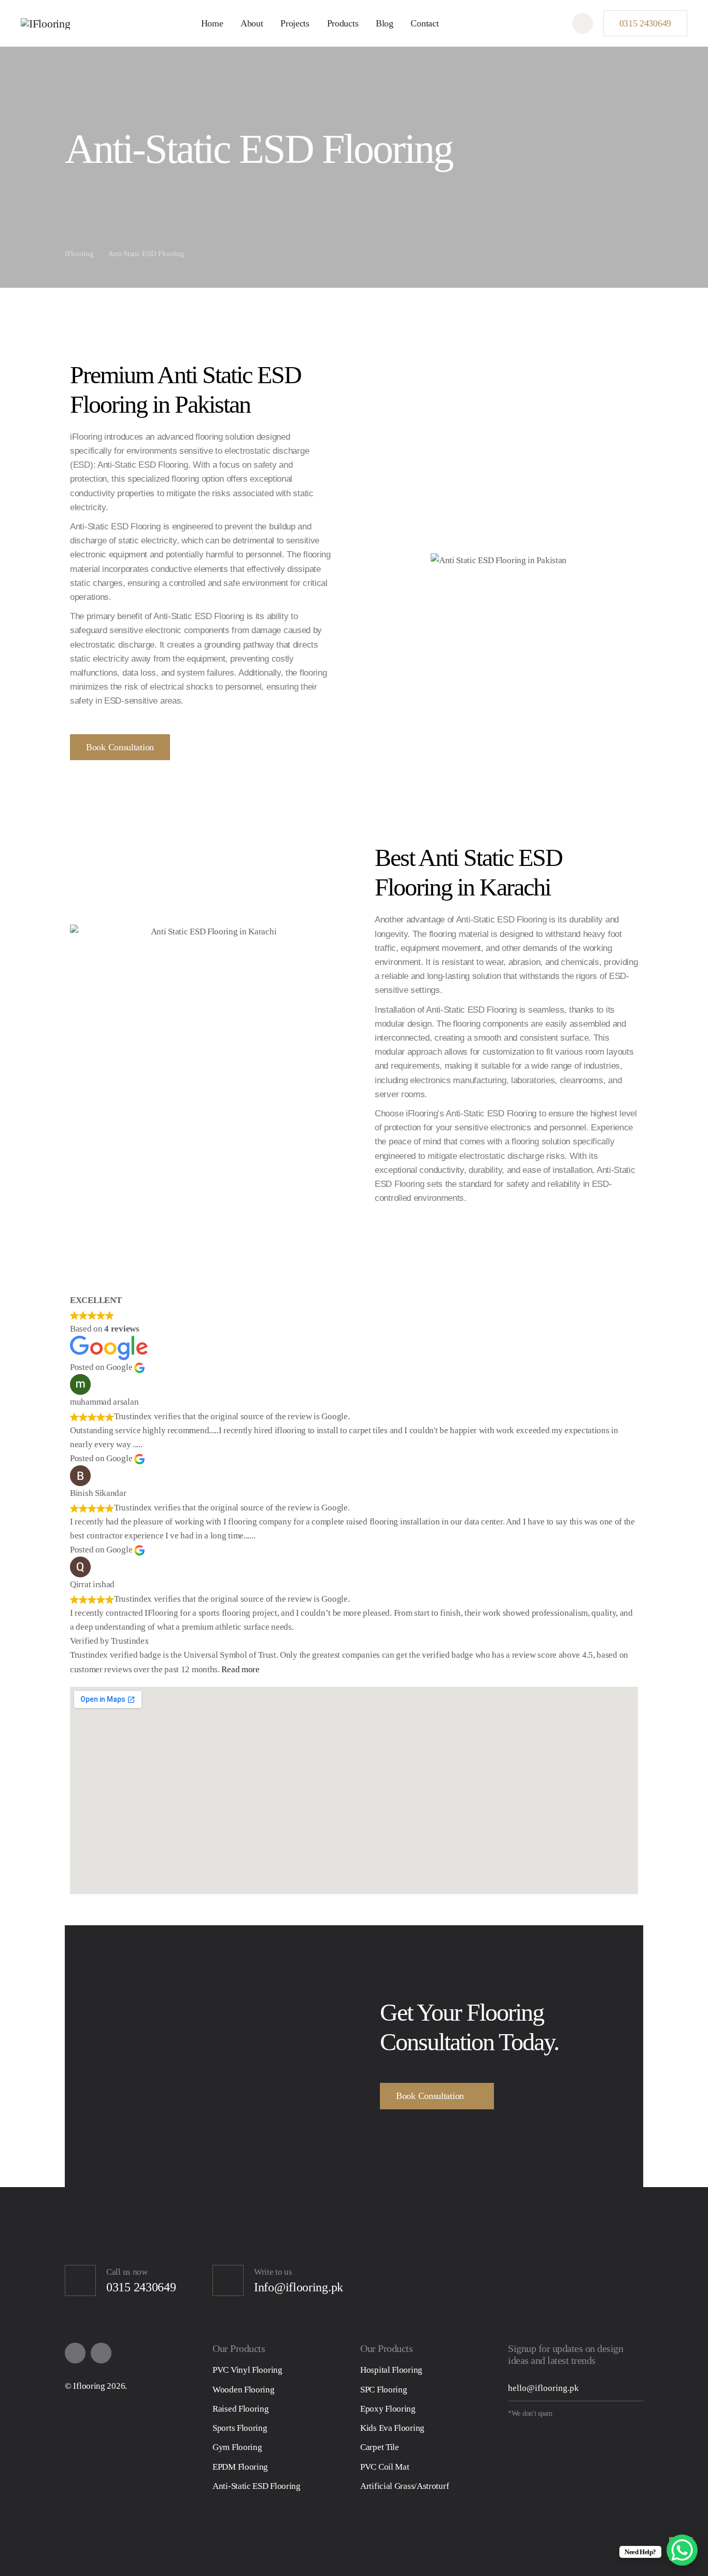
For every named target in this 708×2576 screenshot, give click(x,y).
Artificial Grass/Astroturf (405, 2486)
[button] (583, 23)
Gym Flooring (237, 2447)
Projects (295, 23)
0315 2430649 (645, 23)
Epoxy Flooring (388, 2409)
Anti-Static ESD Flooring (257, 2486)
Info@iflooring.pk (299, 2287)
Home (212, 23)
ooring (257, 2409)
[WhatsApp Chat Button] (682, 2550)
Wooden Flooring (244, 2390)
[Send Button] (634, 2388)
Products (343, 23)
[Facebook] (75, 2353)
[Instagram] (101, 2353)
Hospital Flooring (391, 2370)
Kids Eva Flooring (392, 2428)
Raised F (228, 2409)
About (252, 23)
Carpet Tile (380, 2447)
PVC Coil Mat (385, 2467)
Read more (240, 1669)
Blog (385, 23)
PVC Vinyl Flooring (247, 2370)
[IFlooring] (45, 23)
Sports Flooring (240, 2428)
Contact (424, 23)
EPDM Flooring (240, 2467)
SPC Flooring (384, 2390)
